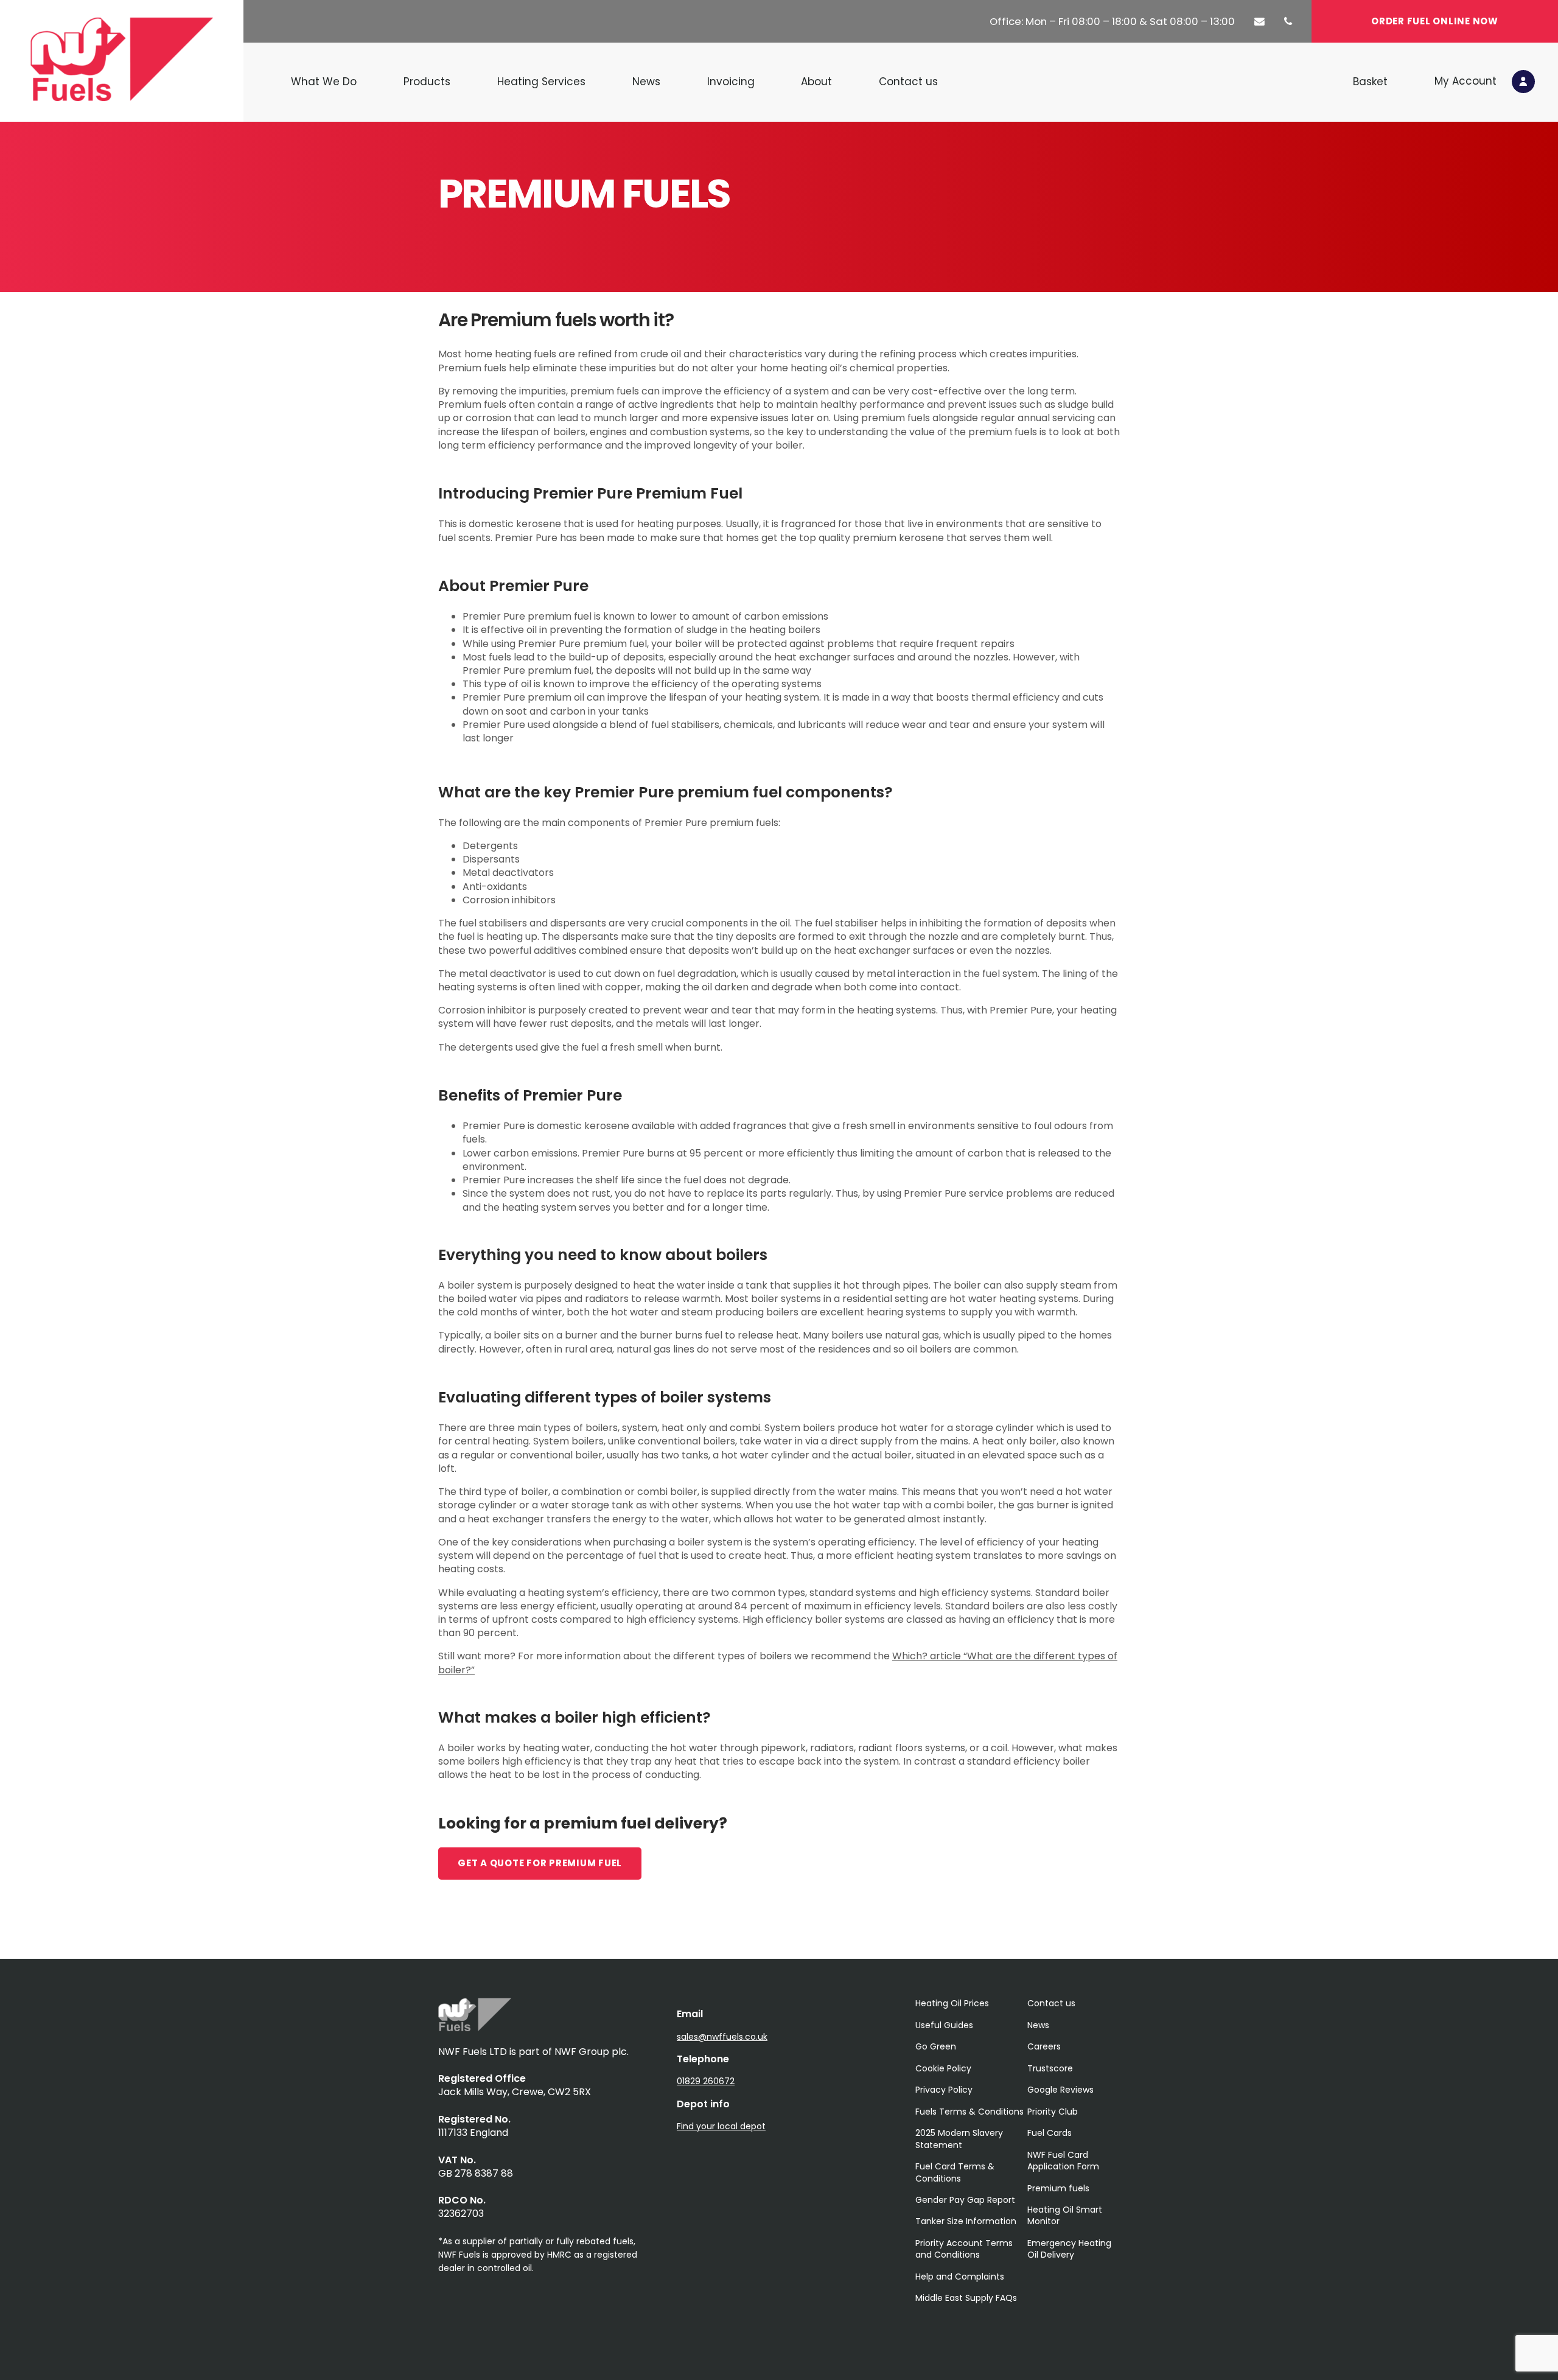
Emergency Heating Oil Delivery (1069, 2249)
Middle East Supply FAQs (966, 2298)
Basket (1370, 82)
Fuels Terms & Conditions (969, 2112)
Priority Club (1053, 2112)
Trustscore (1050, 2068)
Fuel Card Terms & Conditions (955, 2172)
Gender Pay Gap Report (965, 2200)
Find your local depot (721, 2126)
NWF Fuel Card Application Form (1063, 2161)
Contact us (908, 82)
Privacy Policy (944, 2090)
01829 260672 (706, 2081)
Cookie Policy (943, 2068)
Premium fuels (1058, 2188)
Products (427, 82)
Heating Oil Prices (952, 2003)
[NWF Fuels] (475, 2028)
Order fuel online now (1435, 21)
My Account (1467, 80)
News (646, 82)
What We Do (324, 82)
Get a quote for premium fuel (540, 1863)
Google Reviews (1060, 2090)
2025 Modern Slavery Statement (959, 2139)
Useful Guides (944, 2025)
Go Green (936, 2046)
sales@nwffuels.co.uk (722, 2037)
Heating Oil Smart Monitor (1065, 2215)
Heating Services (541, 82)
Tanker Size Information (966, 2221)
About (816, 82)
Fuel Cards (1050, 2133)
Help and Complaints (960, 2277)
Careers (1044, 2046)
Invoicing (731, 82)
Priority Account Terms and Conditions (964, 2249)
